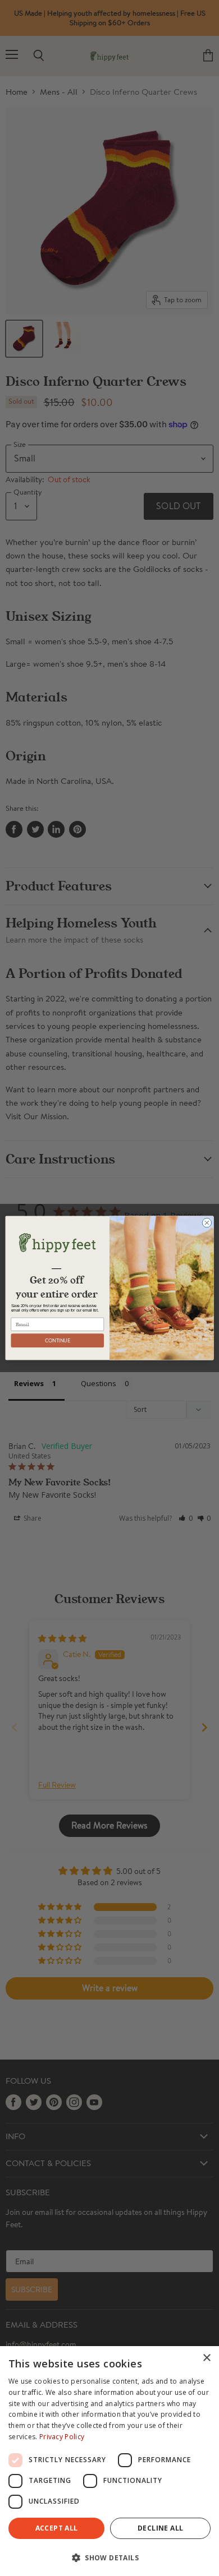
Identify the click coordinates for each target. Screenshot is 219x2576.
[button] (109, 2557)
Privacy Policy (62, 2437)
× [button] (206, 2358)
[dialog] (109, 2461)
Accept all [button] (57, 2528)
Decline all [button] (160, 2528)
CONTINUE (57, 1340)
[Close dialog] (207, 1223)
